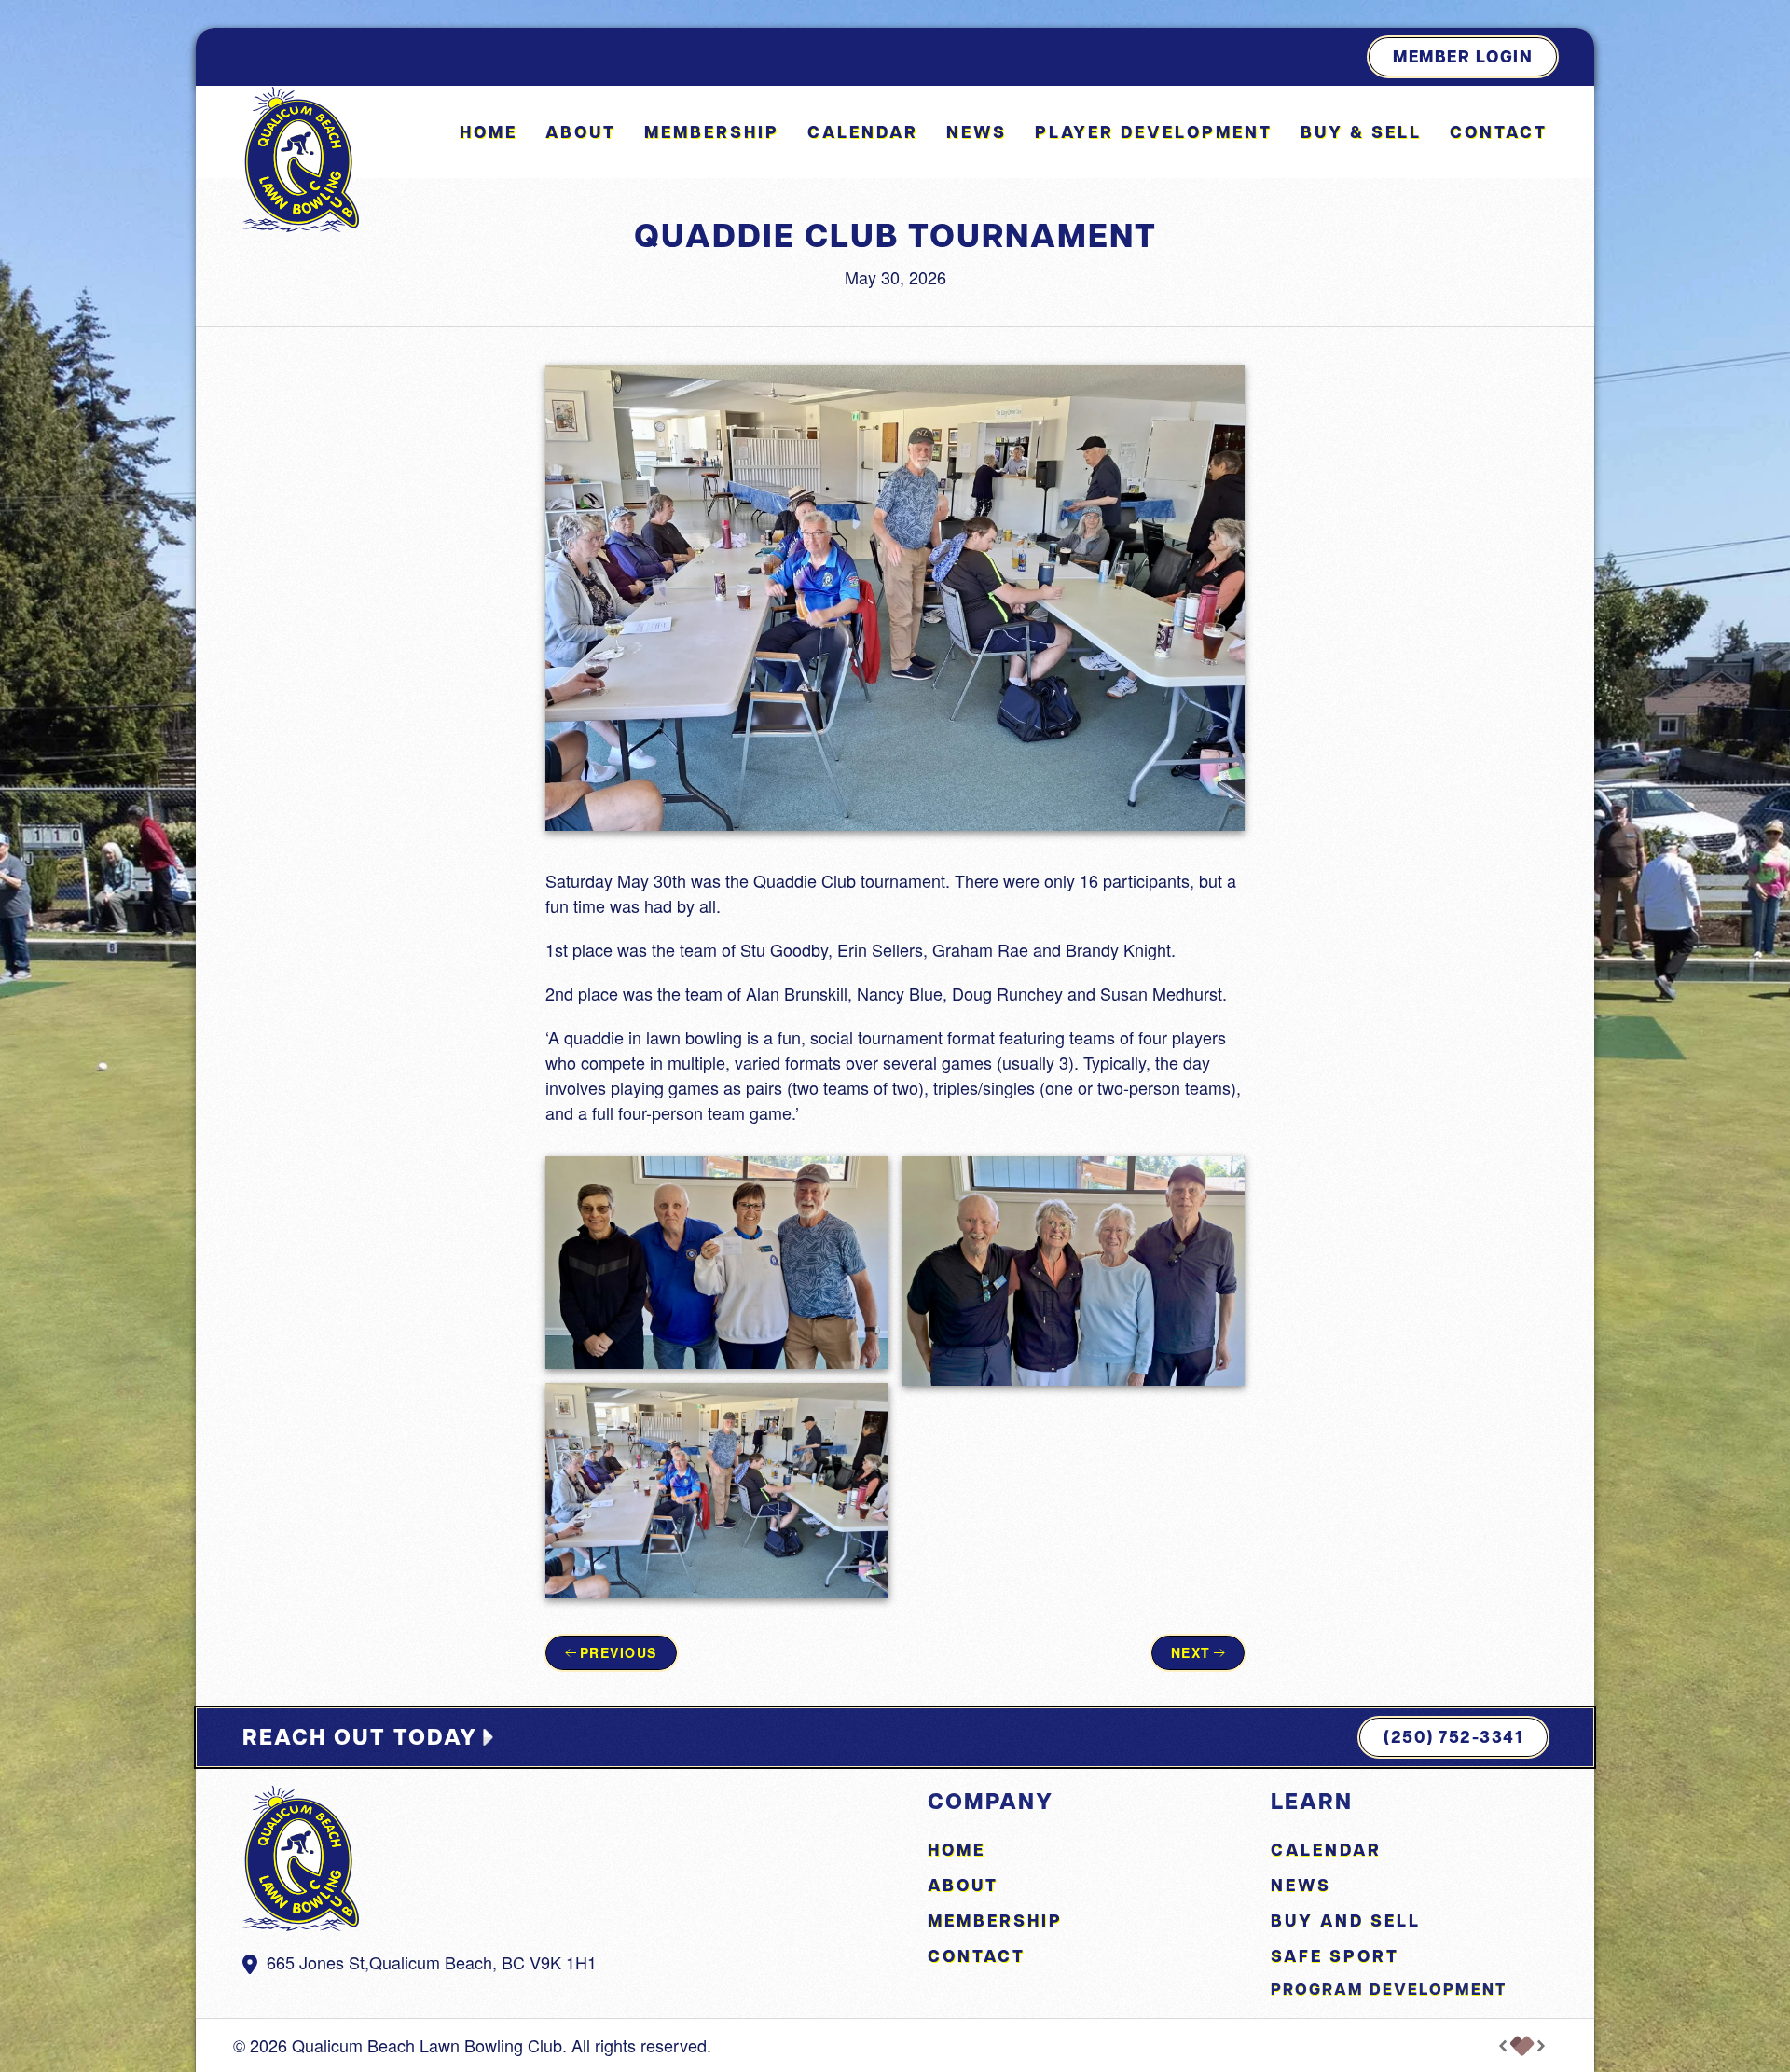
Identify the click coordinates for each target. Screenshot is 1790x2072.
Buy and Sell (1346, 1920)
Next (1191, 1652)
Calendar (863, 132)
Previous (619, 1652)
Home (489, 132)
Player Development (1154, 132)
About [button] (581, 132)
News (977, 132)
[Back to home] (301, 159)
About (963, 1885)
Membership (712, 132)
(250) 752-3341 (1453, 1737)
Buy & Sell (1361, 132)
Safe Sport (1335, 1956)
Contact (1499, 132)
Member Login (1463, 56)
